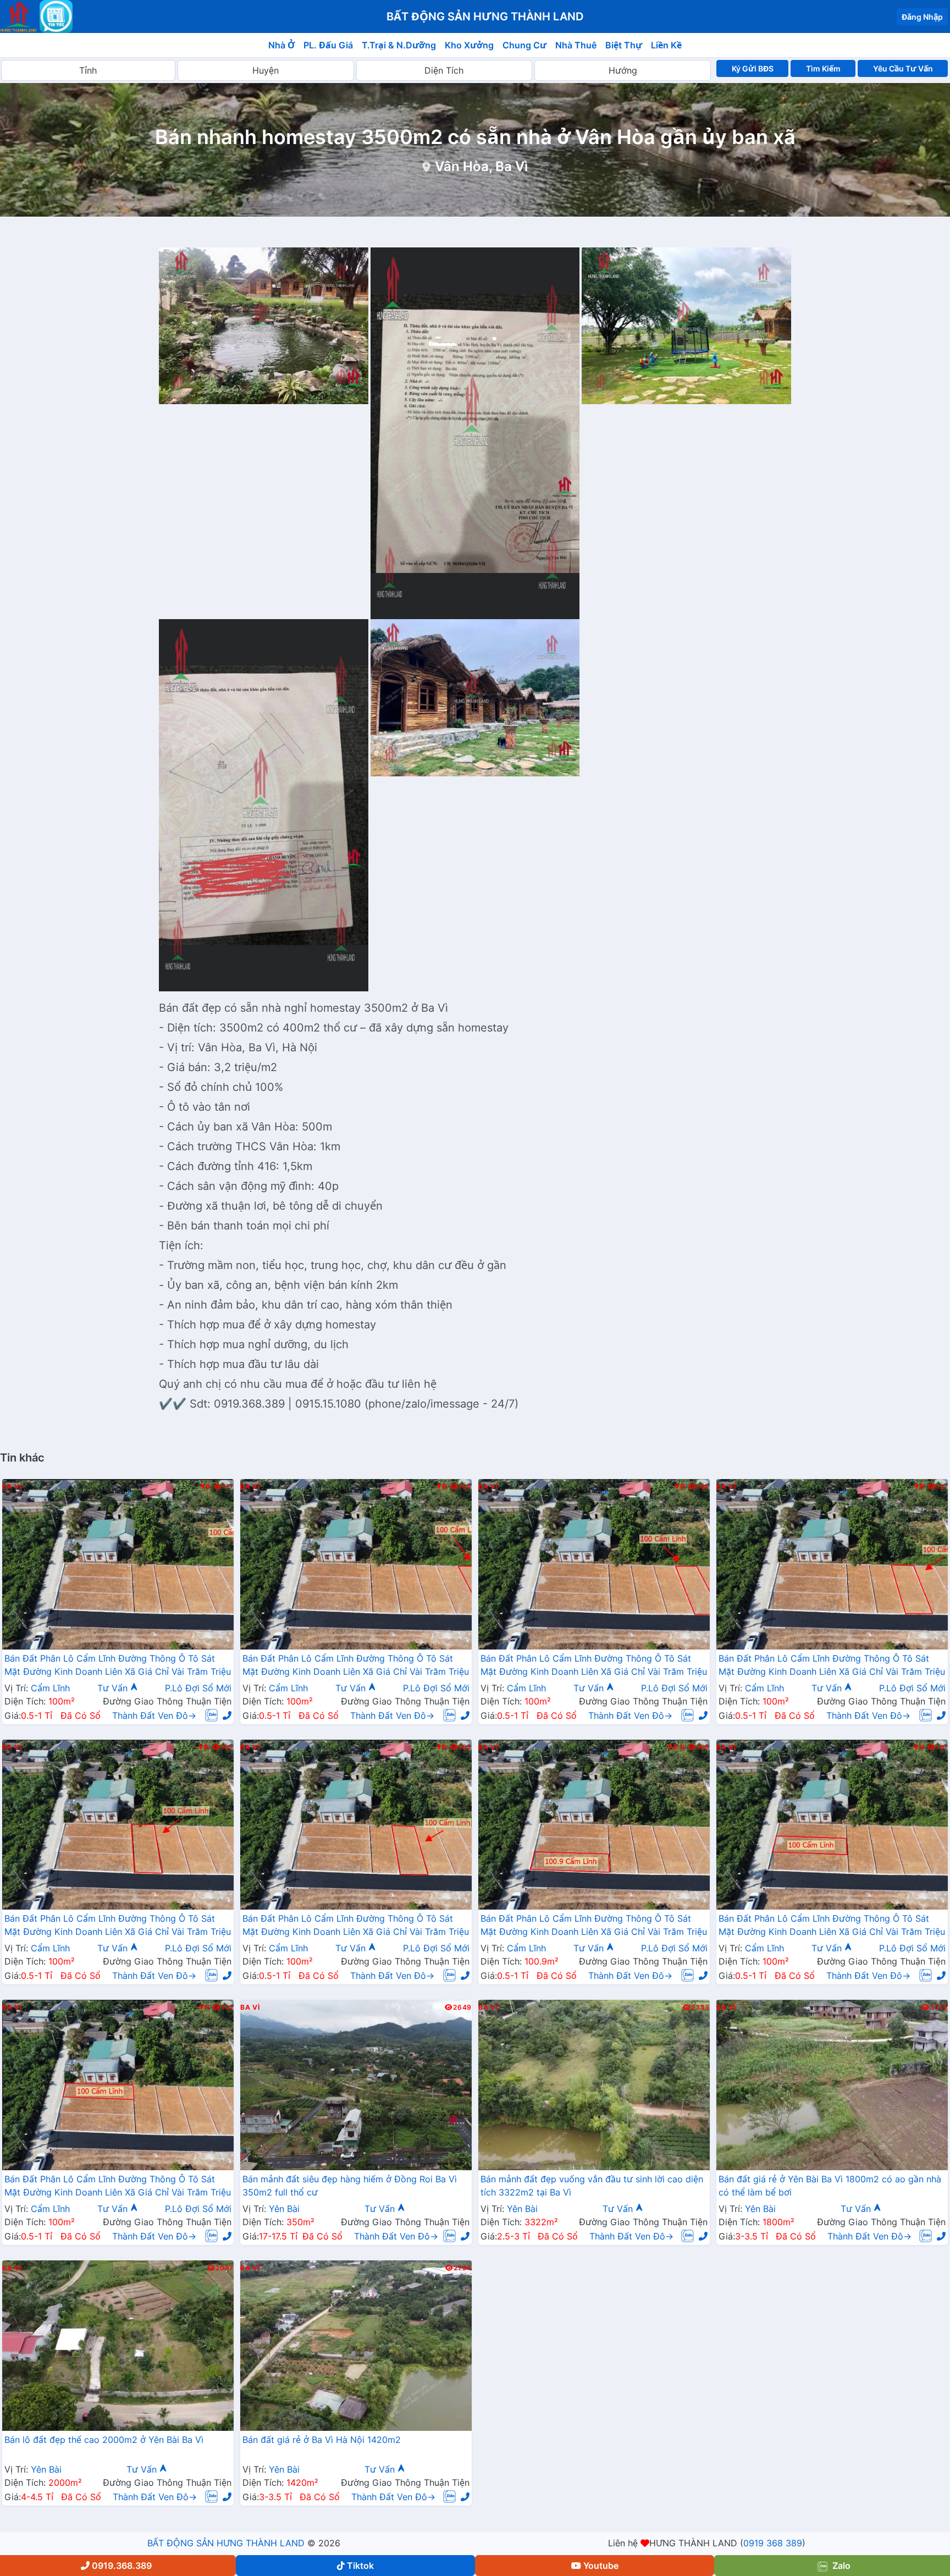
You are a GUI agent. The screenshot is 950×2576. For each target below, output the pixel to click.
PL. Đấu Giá (328, 45)
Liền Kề (666, 45)
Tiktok (360, 2566)
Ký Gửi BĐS (753, 68)
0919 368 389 (773, 2543)
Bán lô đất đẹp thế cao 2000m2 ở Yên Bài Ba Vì (104, 2440)
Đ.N (679, 1747)
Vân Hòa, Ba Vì (481, 166)
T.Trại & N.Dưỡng (399, 45)
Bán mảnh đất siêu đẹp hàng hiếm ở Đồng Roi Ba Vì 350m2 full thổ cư (350, 2186)
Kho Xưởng (469, 45)
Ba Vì (12, 1487)
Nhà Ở (281, 45)
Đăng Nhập (922, 17)
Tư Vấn (114, 1688)
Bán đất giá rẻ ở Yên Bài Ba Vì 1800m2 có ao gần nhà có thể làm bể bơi (830, 2186)
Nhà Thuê (576, 45)
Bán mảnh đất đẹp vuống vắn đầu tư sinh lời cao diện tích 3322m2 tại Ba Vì (592, 2186)
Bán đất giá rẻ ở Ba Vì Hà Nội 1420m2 (322, 2440)
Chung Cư (524, 45)
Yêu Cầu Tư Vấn (903, 68)
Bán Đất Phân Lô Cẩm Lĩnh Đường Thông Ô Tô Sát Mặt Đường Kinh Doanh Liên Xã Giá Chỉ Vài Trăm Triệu (118, 1665)
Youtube (601, 2566)
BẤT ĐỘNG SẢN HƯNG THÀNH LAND (226, 2543)
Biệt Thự (624, 45)
